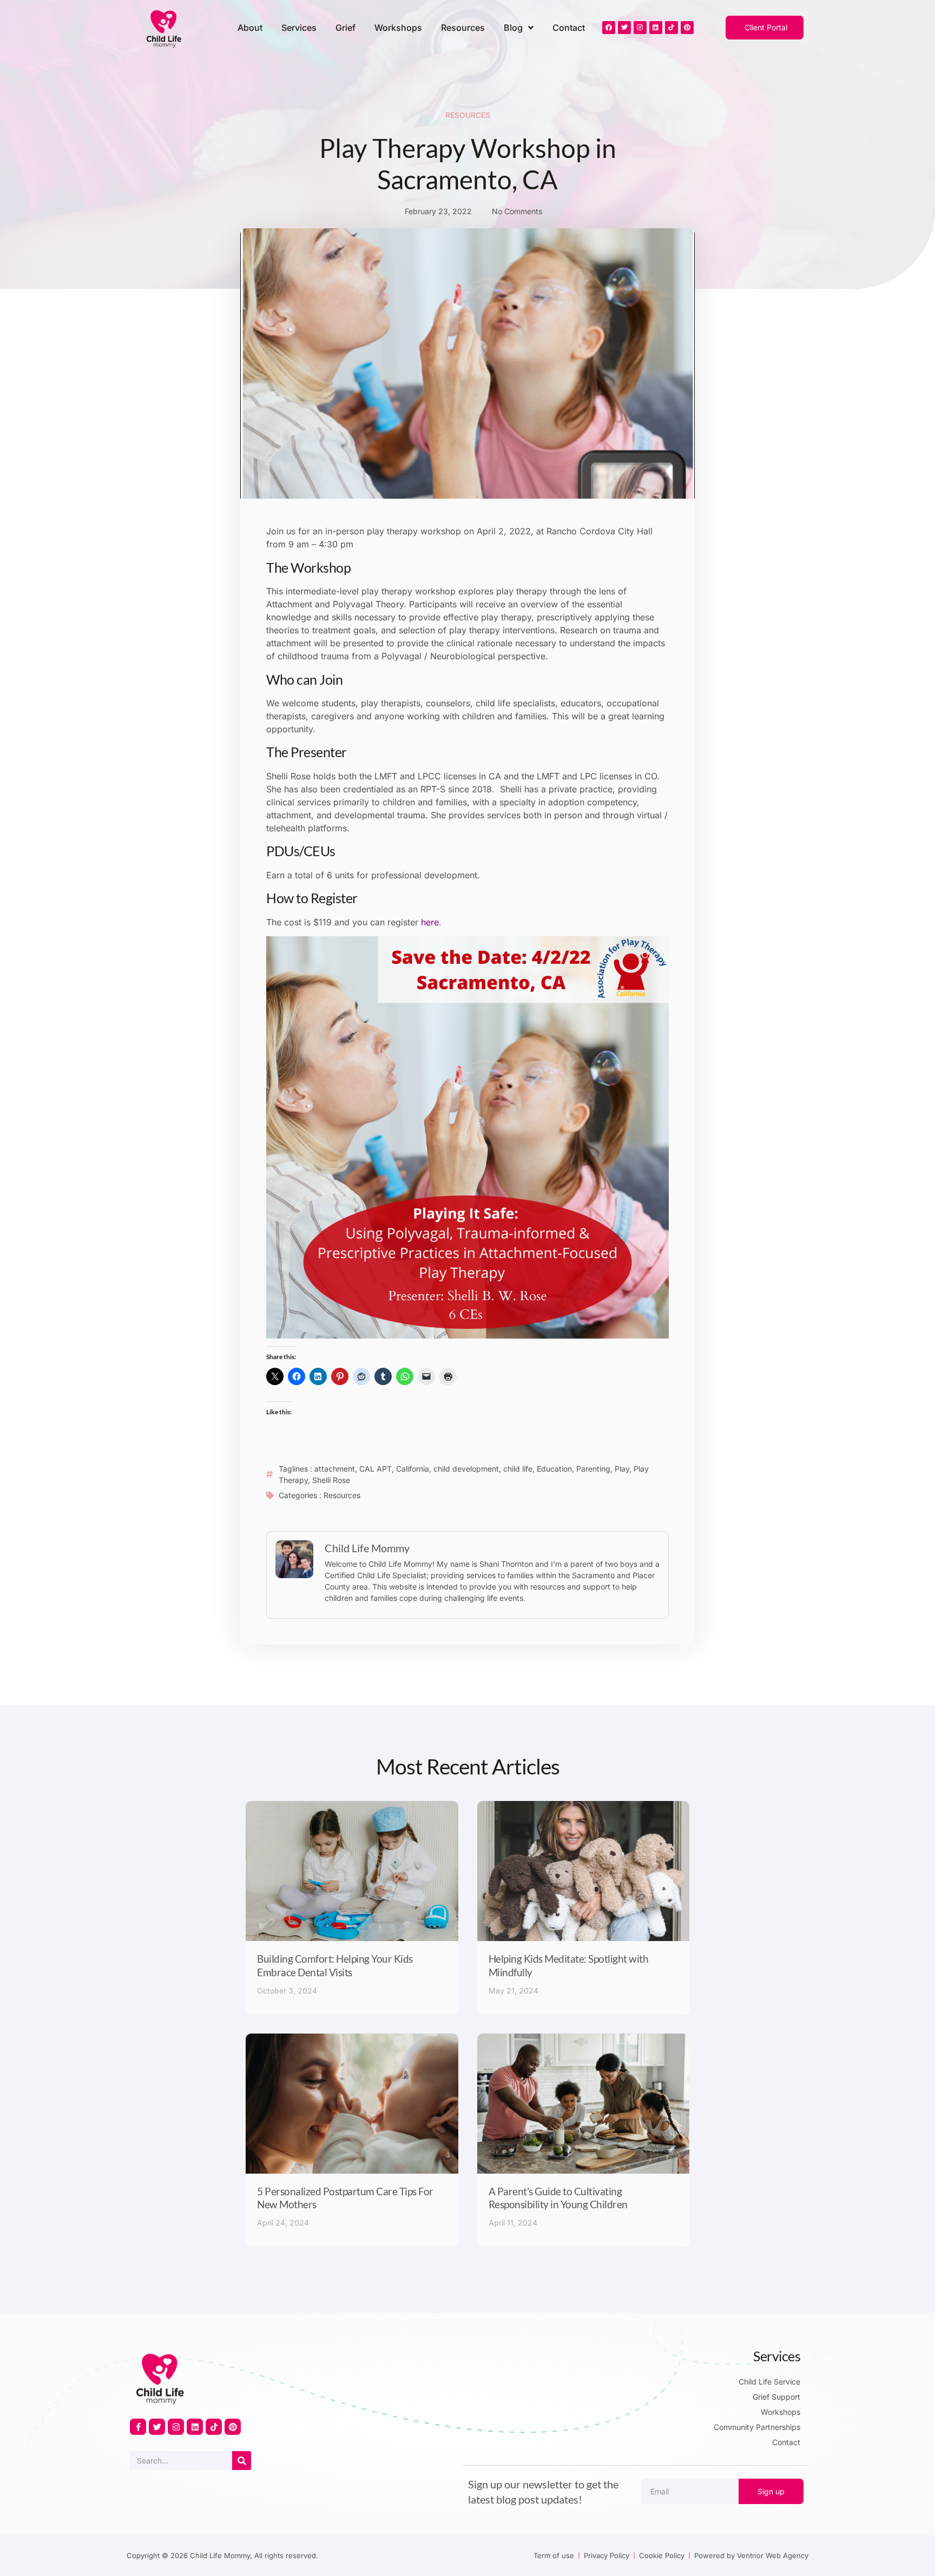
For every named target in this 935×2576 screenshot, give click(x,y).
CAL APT (376, 1469)
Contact (569, 28)
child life (518, 1469)
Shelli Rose (331, 1480)
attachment (335, 1469)
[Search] (242, 2461)
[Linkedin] (656, 28)
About (250, 28)
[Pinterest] (687, 28)
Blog (513, 28)
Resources (463, 28)
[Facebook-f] (138, 2427)
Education (554, 1469)
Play (622, 1469)
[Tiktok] (671, 28)
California (413, 1469)
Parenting (593, 1469)
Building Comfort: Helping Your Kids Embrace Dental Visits (335, 1965)
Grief (345, 28)
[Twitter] (624, 28)
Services (299, 28)
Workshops (398, 28)
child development (466, 1469)
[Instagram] (640, 28)
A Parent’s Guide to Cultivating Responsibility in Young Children (558, 2198)
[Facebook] (609, 28)
